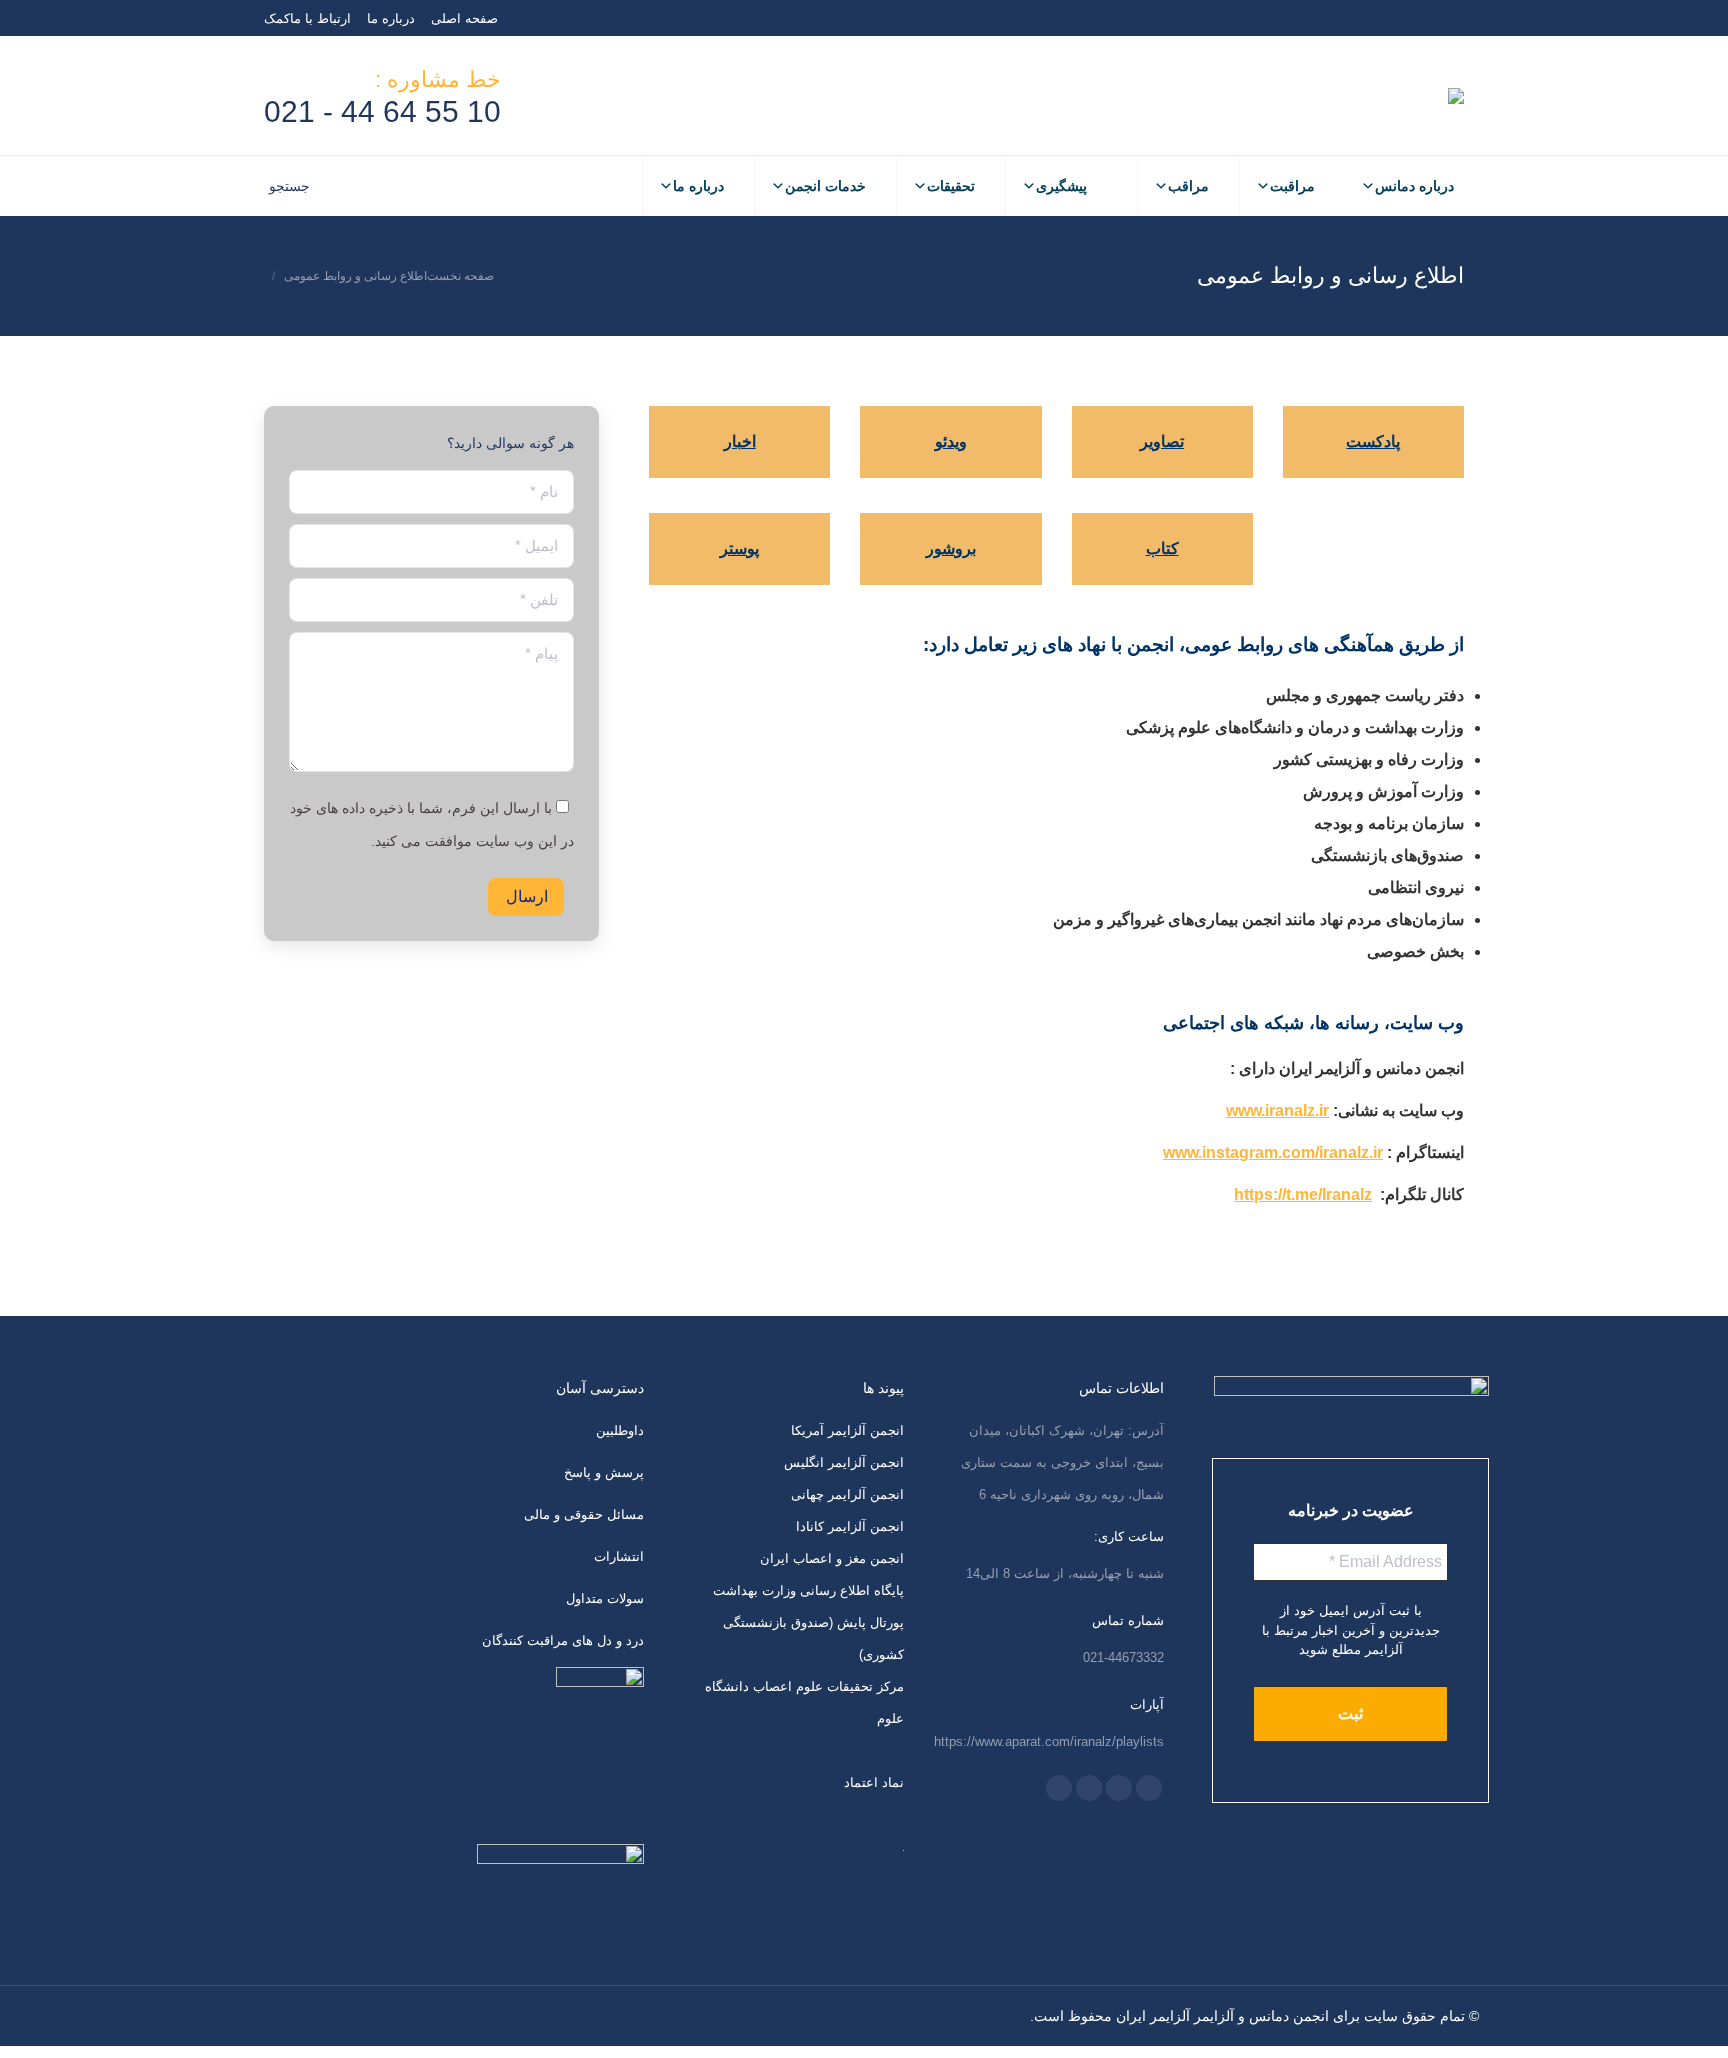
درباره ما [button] (698, 186)
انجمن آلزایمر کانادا (850, 1526)
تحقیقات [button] (951, 186)
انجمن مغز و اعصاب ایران (832, 1558)
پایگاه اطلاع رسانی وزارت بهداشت (808, 1590)
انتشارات (619, 1556)
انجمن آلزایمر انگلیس (844, 1462)
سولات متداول (605, 1598)
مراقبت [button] (1292, 186)
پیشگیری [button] (1061, 186)
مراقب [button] (1188, 186)
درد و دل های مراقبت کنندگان (563, 1640)
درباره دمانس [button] (1414, 186)
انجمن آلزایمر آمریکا (847, 1430)
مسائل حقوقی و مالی (584, 1514)
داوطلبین (620, 1430)
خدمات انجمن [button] (825, 186)
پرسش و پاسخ (604, 1472)
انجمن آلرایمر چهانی (847, 1494)
